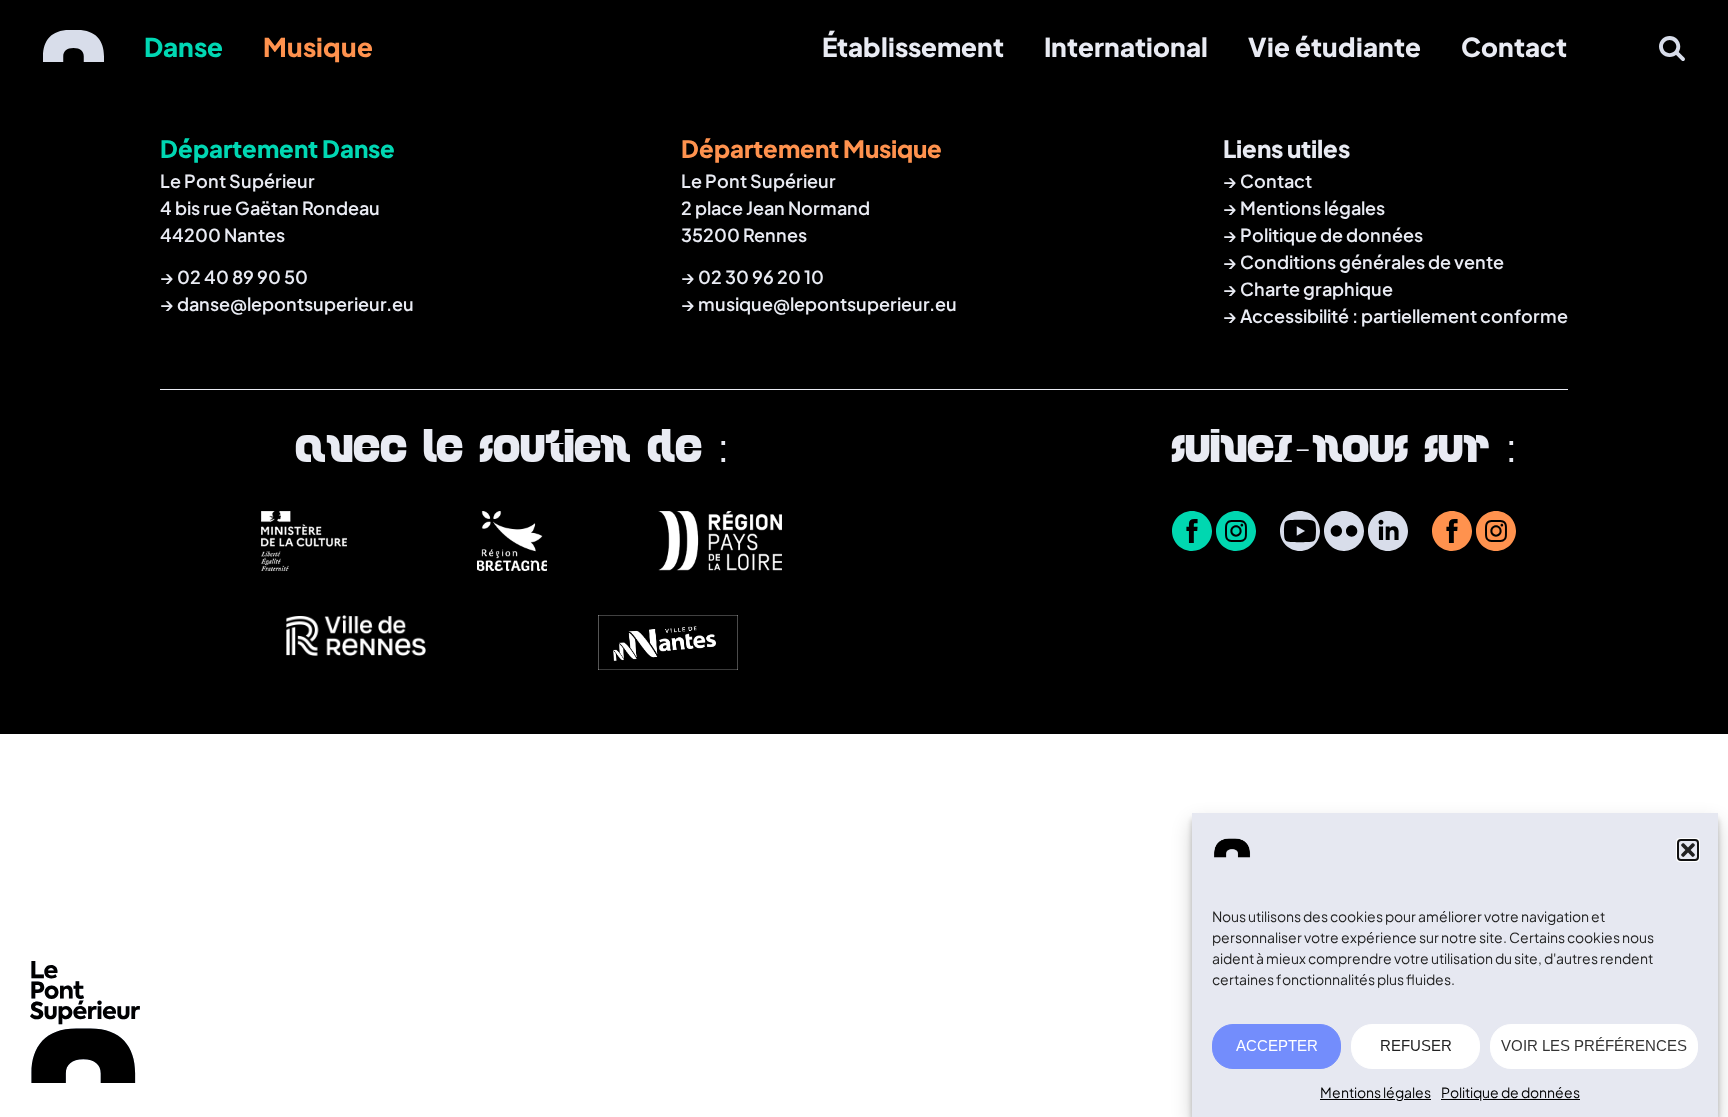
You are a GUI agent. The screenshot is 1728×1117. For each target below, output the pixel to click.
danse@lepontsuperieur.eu (295, 303)
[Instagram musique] (1496, 533)
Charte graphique (1316, 288)
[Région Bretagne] (512, 563)
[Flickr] (1344, 533)
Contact (1514, 46)
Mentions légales (1375, 1092)
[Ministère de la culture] (304, 563)
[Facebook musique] (1452, 533)
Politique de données (1510, 1092)
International (1126, 46)
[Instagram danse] (1236, 533)
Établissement (913, 46)
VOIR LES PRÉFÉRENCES (1594, 1046)
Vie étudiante (1334, 46)
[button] (1688, 850)
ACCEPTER (1277, 1046)
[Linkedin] (1388, 533)
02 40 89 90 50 (242, 276)
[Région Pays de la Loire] (720, 563)
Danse (183, 46)
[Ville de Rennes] (356, 664)
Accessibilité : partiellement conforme (1404, 315)
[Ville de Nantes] (668, 664)
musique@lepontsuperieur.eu (827, 303)
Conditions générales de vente (1372, 261)
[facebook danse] (1192, 533)
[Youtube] (1300, 533)
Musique (318, 46)
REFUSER (1416, 1046)
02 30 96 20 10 (761, 276)
